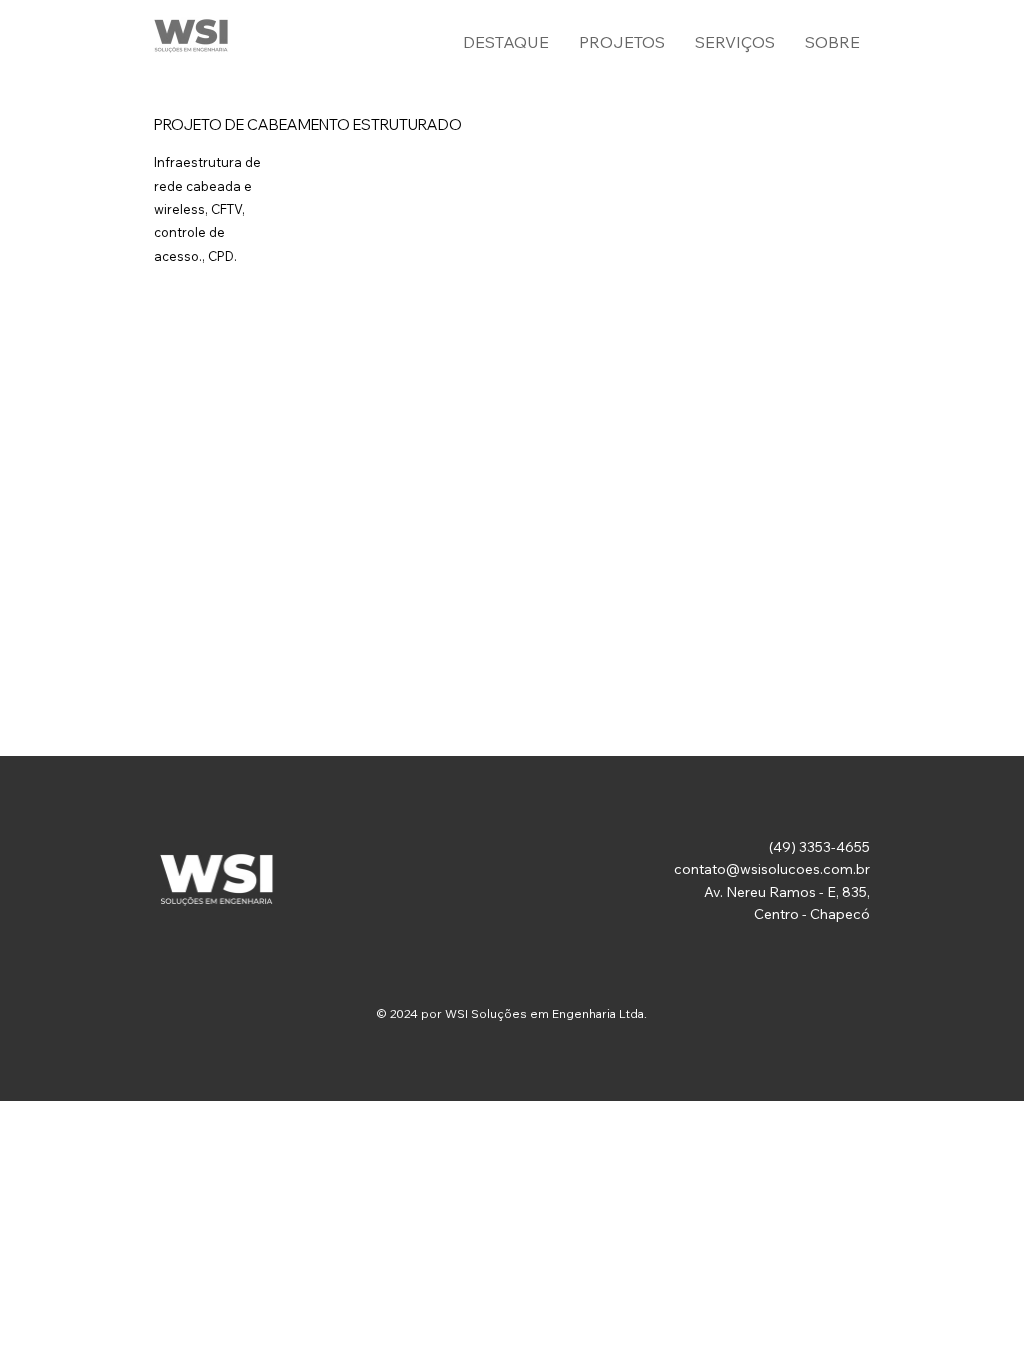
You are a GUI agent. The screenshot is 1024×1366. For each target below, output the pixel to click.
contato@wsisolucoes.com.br (772, 869)
